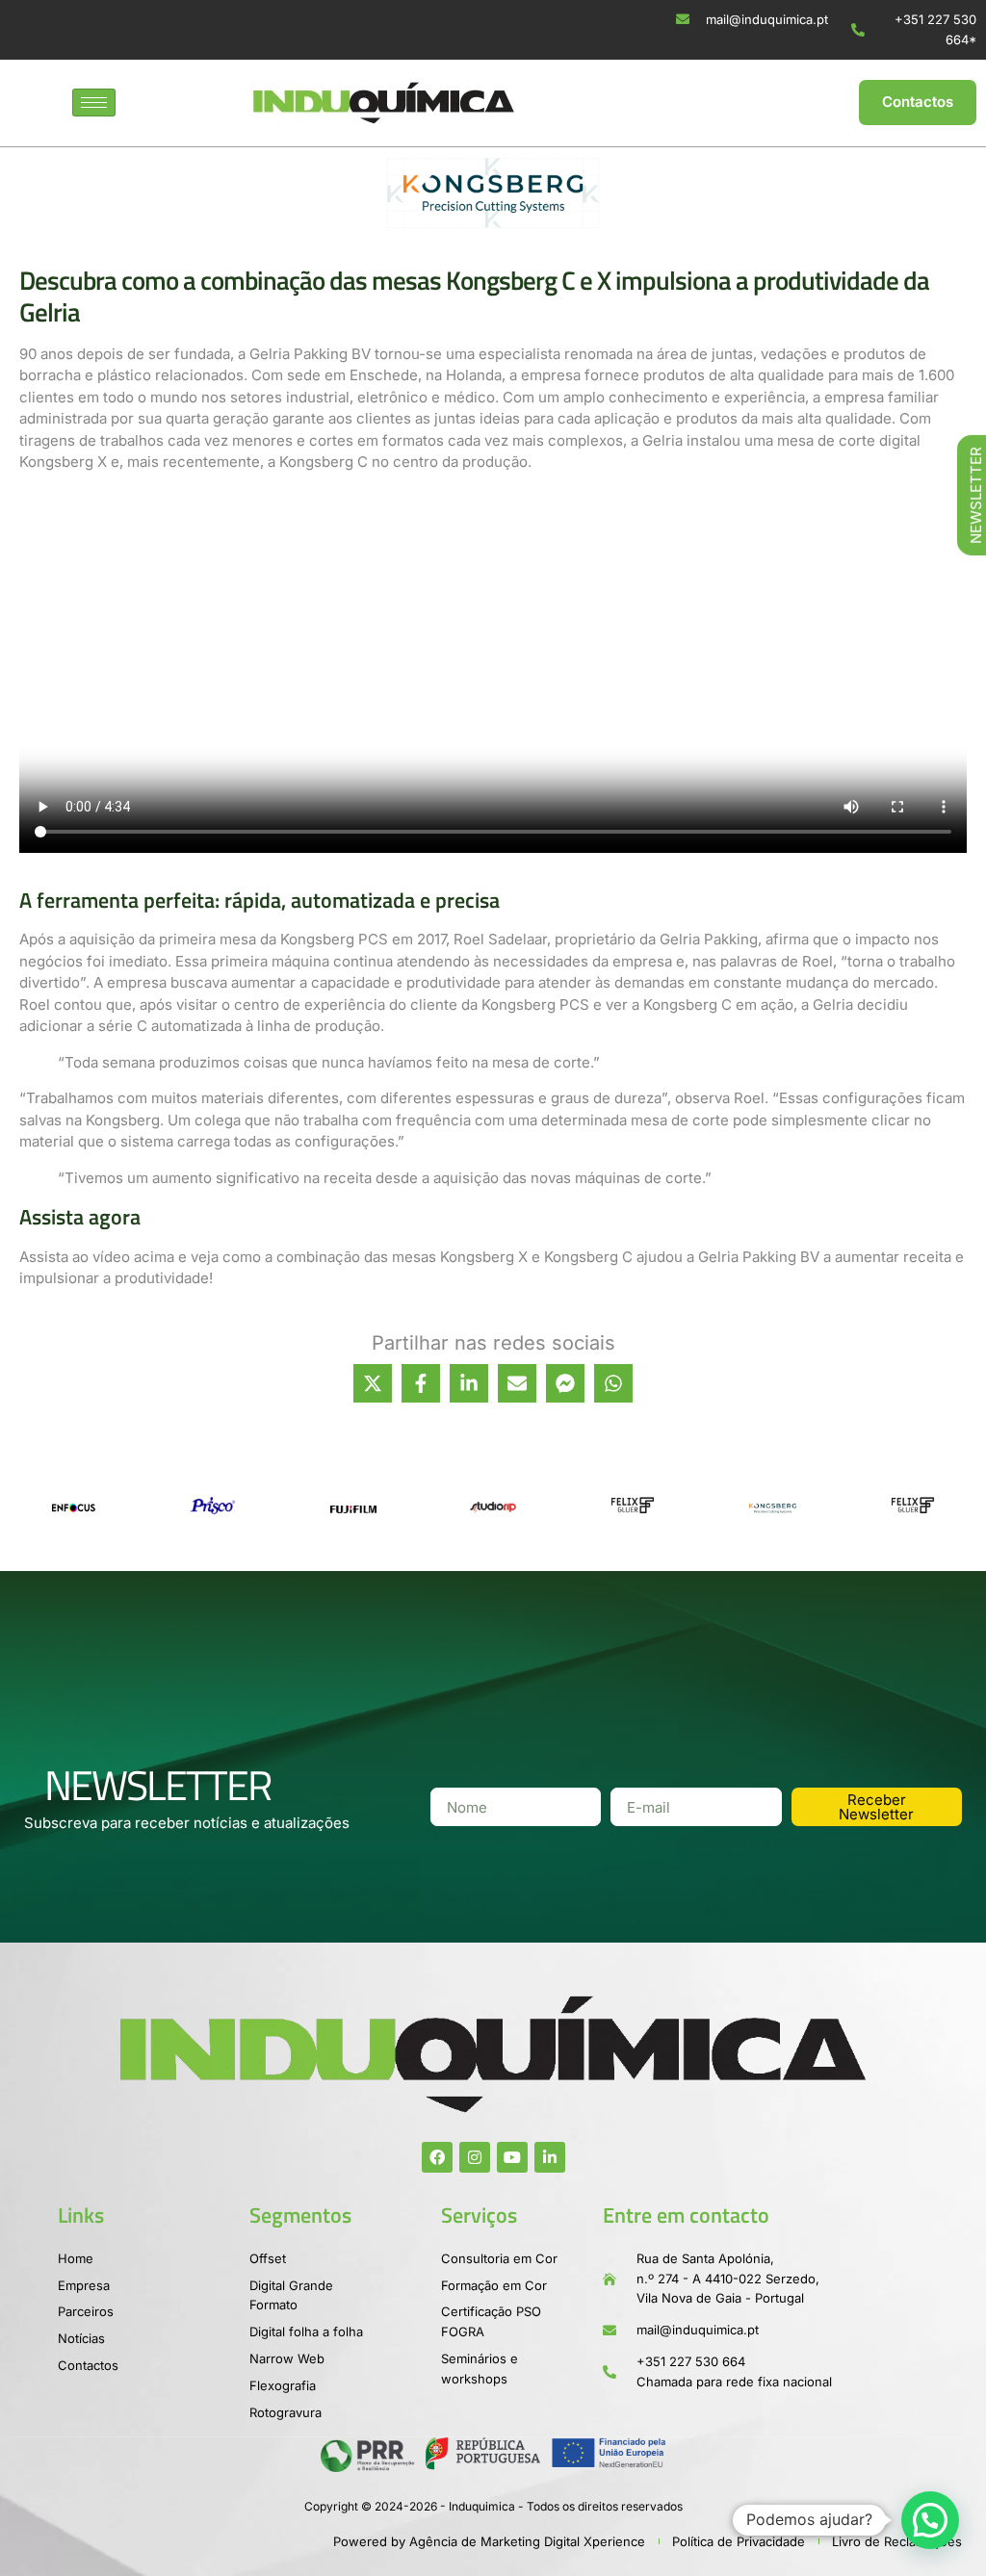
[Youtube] (512, 2157)
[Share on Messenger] (565, 1383)
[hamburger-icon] (94, 103)
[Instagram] (475, 2157)
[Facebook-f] (437, 2157)
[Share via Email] (517, 1383)
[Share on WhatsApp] (613, 1383)
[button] (930, 2520)
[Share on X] (373, 1383)
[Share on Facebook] (421, 1383)
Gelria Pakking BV (310, 354)
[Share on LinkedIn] (469, 1383)
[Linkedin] (550, 2157)
